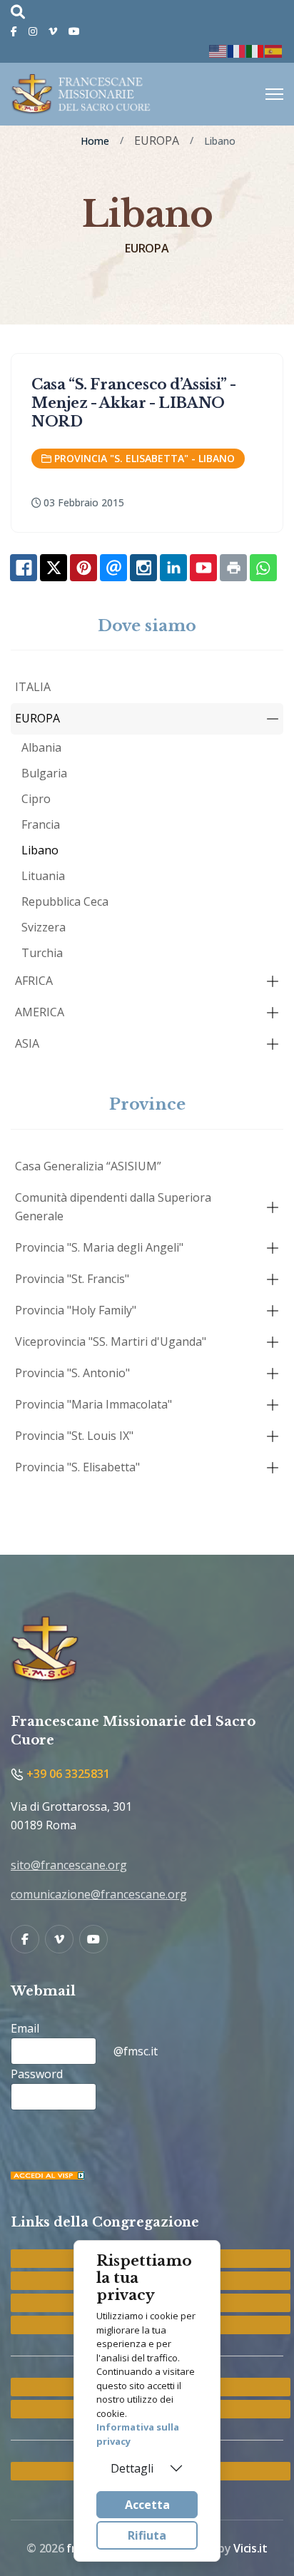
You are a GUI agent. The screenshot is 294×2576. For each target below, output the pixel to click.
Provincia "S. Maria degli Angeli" (99, 1247)
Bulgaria (44, 773)
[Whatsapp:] (263, 568)
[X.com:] (54, 568)
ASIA (27, 1043)
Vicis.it (250, 2548)
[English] (218, 50)
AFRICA (34, 981)
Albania (41, 747)
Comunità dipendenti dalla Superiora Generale (113, 1207)
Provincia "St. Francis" (72, 1279)
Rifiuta (147, 2535)
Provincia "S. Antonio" (72, 1373)
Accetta (147, 2505)
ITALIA (33, 687)
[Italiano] (255, 50)
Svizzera (44, 927)
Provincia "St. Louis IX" (74, 1436)
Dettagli (132, 2468)
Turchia (42, 953)
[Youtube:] (203, 568)
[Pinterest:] (83, 568)
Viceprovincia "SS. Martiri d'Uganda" (111, 1341)
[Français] (237, 50)
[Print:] (233, 568)
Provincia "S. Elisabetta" (77, 1467)
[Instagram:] (143, 568)
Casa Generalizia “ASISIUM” (88, 1166)
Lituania (43, 876)
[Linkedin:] (173, 568)
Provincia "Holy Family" (76, 1310)
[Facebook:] (24, 568)
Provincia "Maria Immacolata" (93, 1404)
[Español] (274, 50)
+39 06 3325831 (67, 1774)
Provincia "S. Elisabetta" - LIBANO (145, 458)
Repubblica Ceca (65, 901)
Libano (40, 850)
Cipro (36, 799)
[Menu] (274, 94)
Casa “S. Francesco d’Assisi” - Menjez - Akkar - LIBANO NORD (134, 403)
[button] (273, 719)
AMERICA (40, 1012)
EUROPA (37, 718)
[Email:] (113, 568)
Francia (41, 824)
